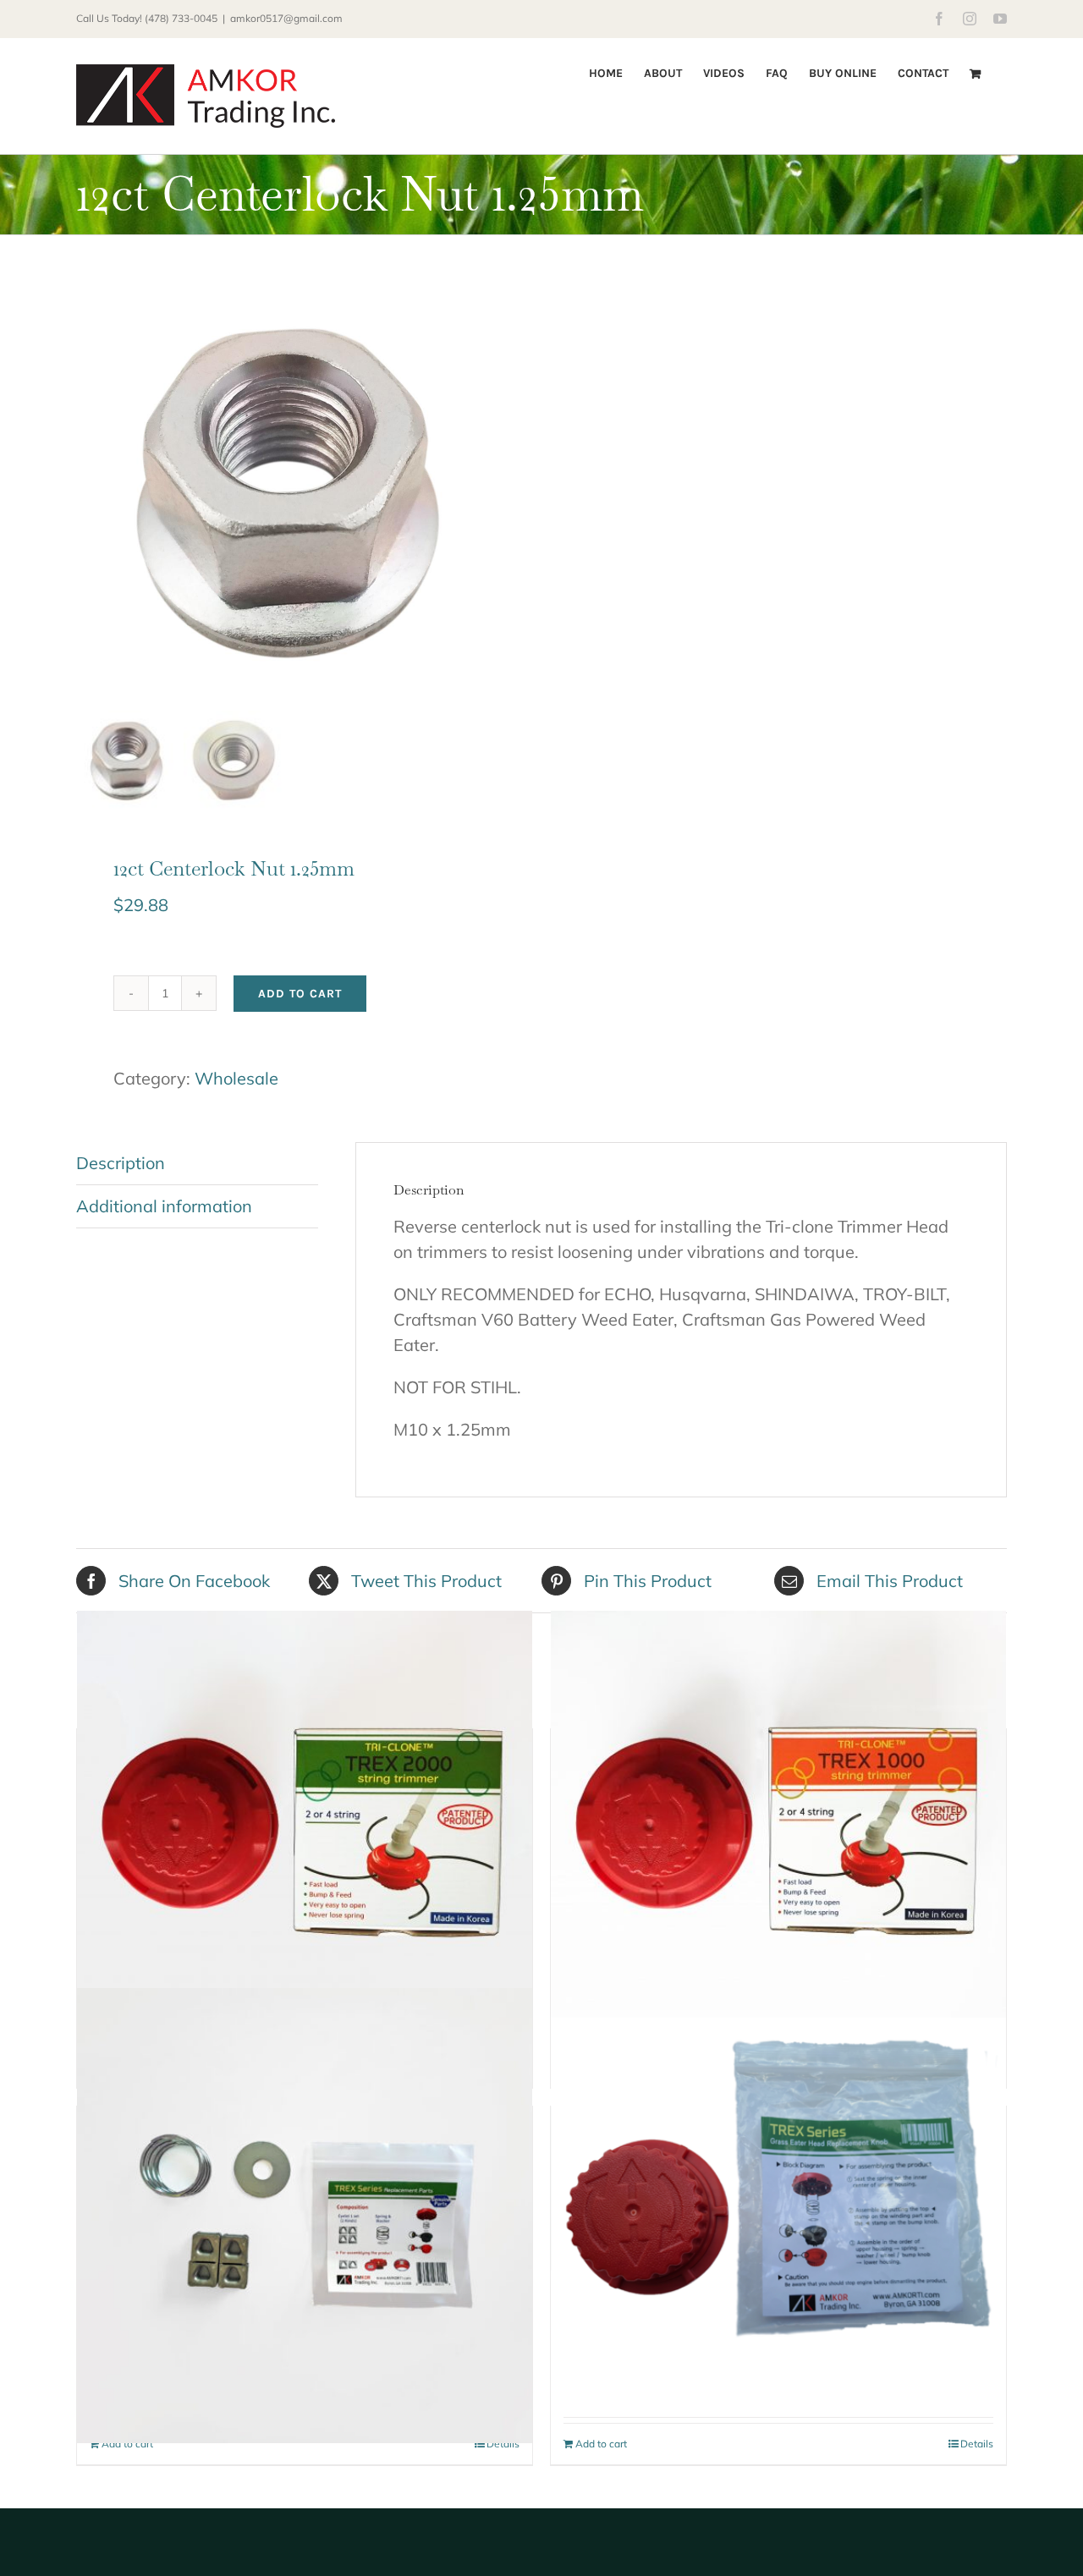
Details (503, 2444)
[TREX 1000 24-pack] (778, 1838)
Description (121, 1163)
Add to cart (300, 994)
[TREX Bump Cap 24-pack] (778, 2189)
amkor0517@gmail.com (286, 18)
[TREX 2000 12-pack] (305, 1838)
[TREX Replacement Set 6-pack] (305, 2216)
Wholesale (236, 1078)
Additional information (164, 1206)
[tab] (197, 1164)
